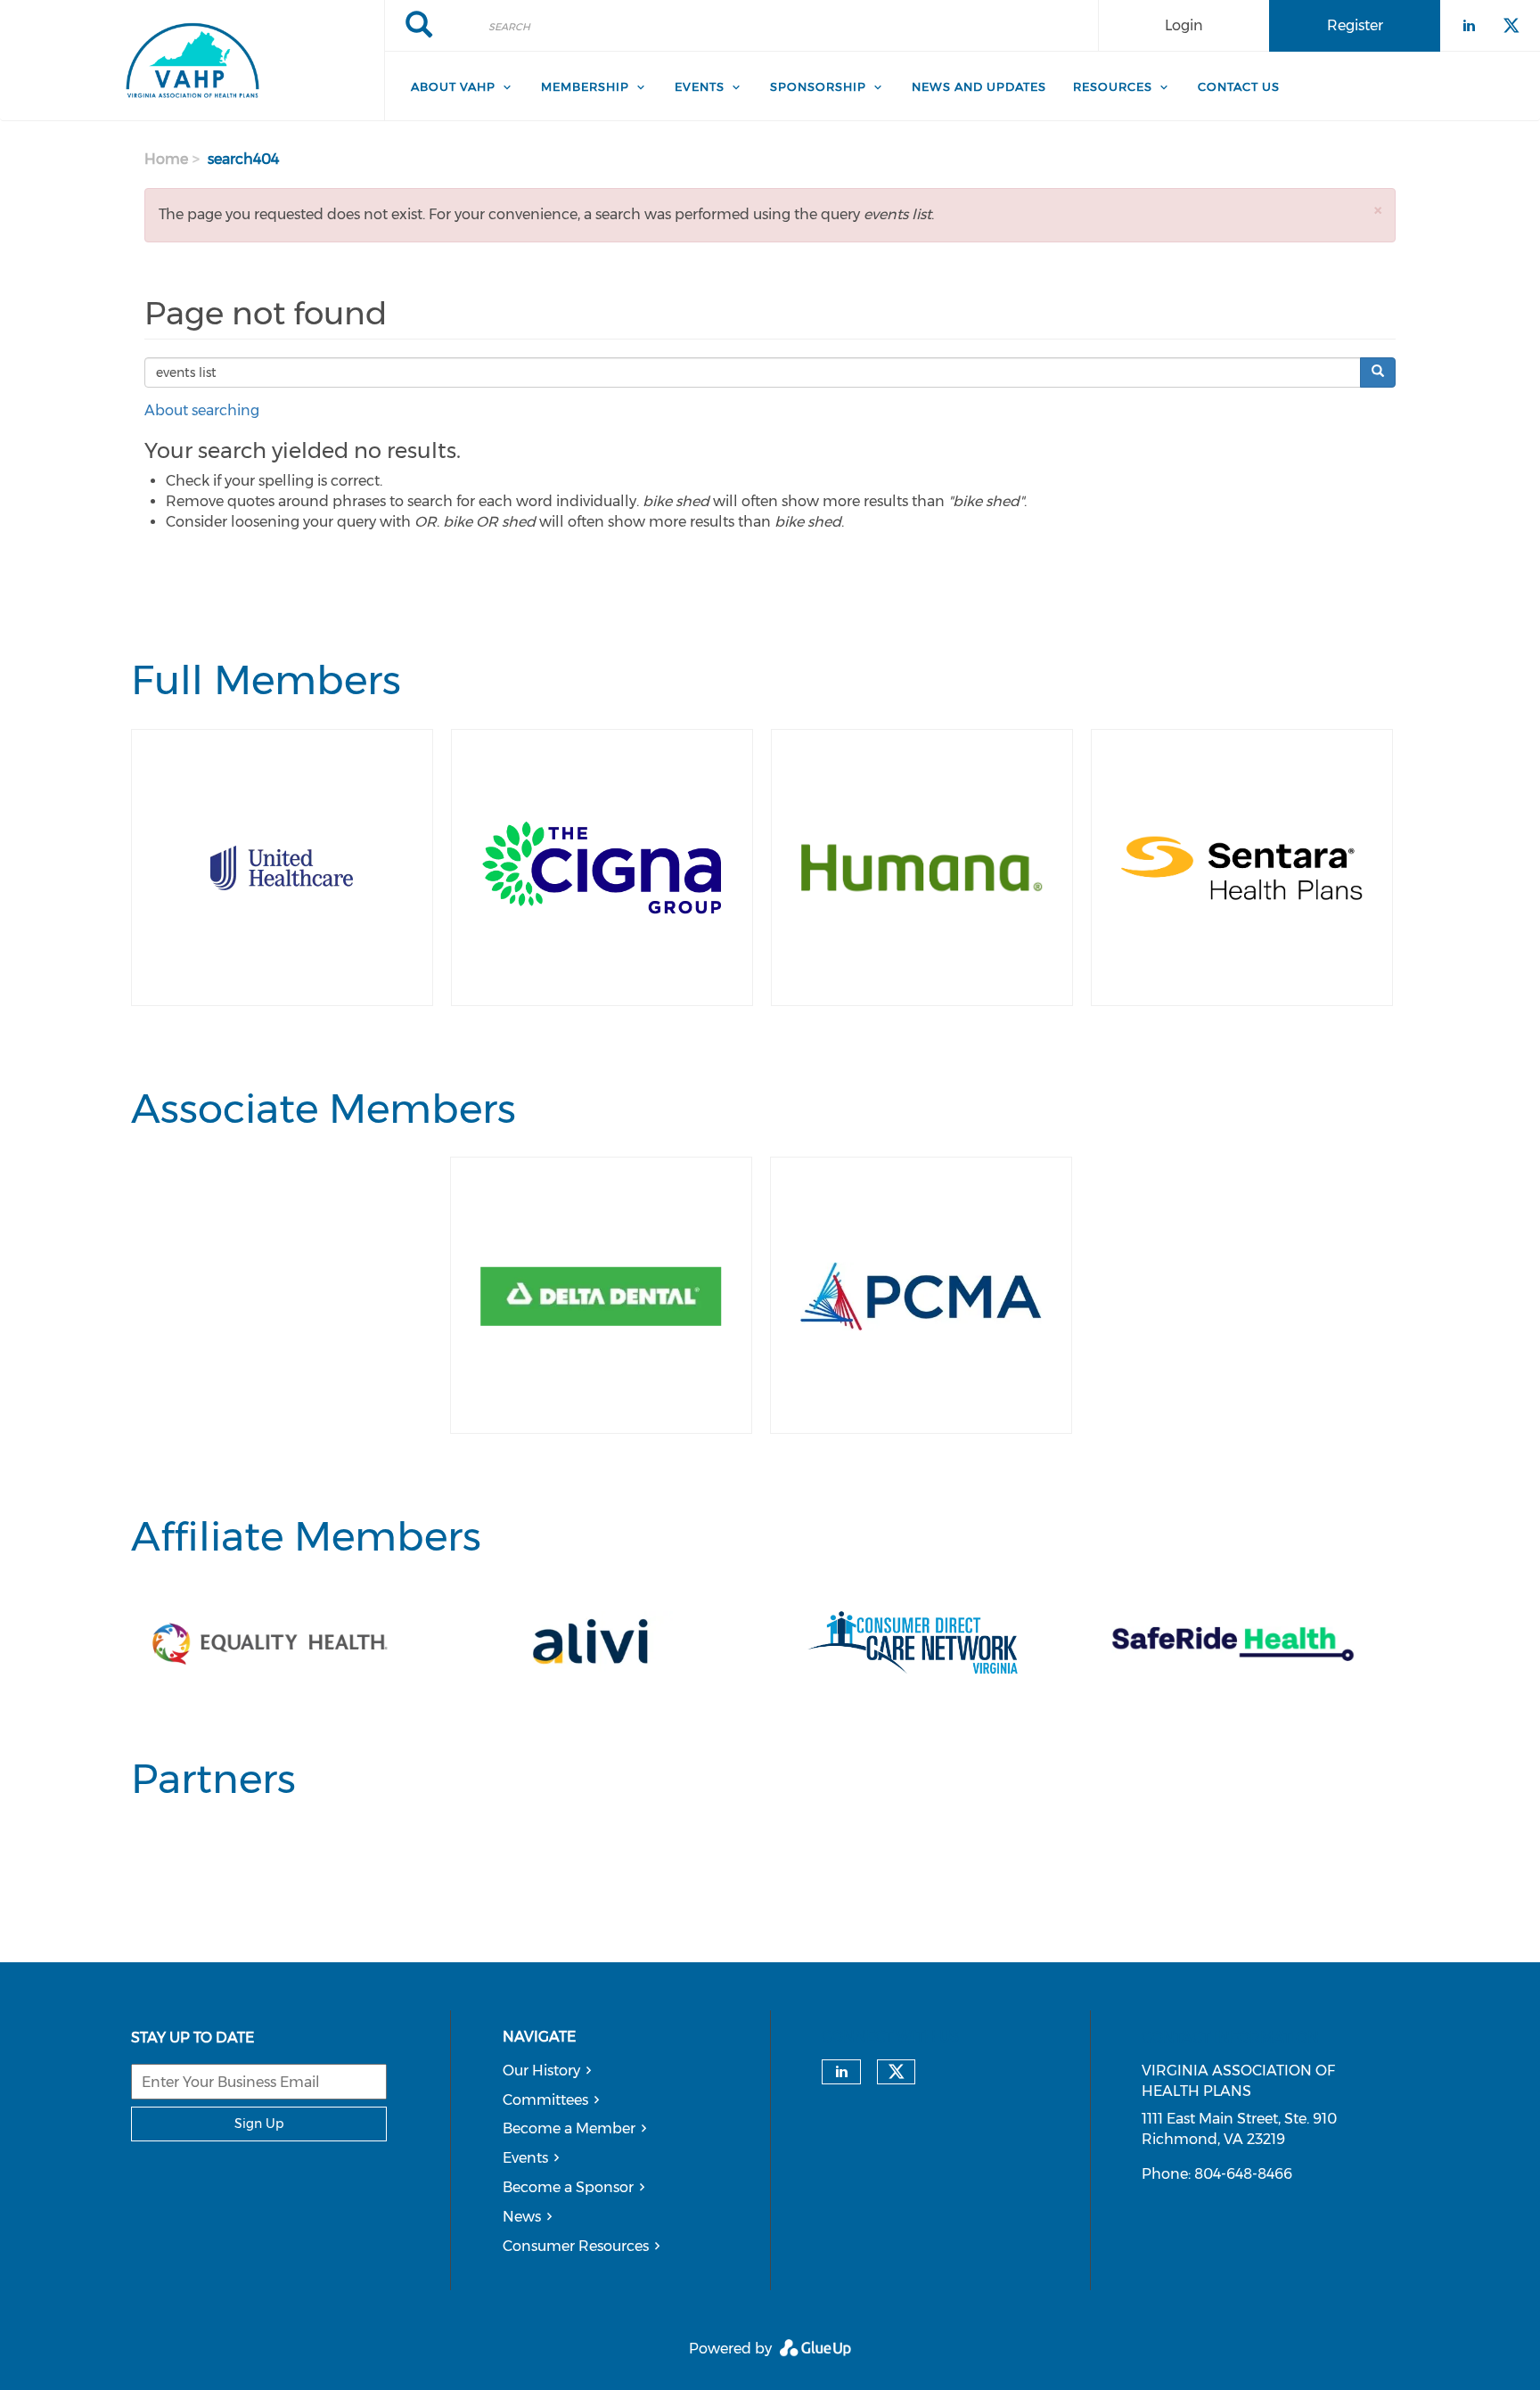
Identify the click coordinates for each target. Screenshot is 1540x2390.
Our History (541, 2071)
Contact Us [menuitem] (1239, 86)
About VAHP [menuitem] (453, 86)
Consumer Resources (576, 2246)
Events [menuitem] (700, 86)
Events (525, 2158)
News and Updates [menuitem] (979, 86)
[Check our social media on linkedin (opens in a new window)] (841, 2072)
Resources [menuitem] (1113, 86)
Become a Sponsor (568, 2187)
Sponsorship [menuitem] (818, 86)
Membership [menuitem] (585, 86)
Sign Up (259, 2124)
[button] (1378, 210)
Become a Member (569, 2128)
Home (166, 159)
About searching (202, 410)
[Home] (192, 61)
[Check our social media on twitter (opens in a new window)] (897, 2072)
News (522, 2217)
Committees (545, 2100)
